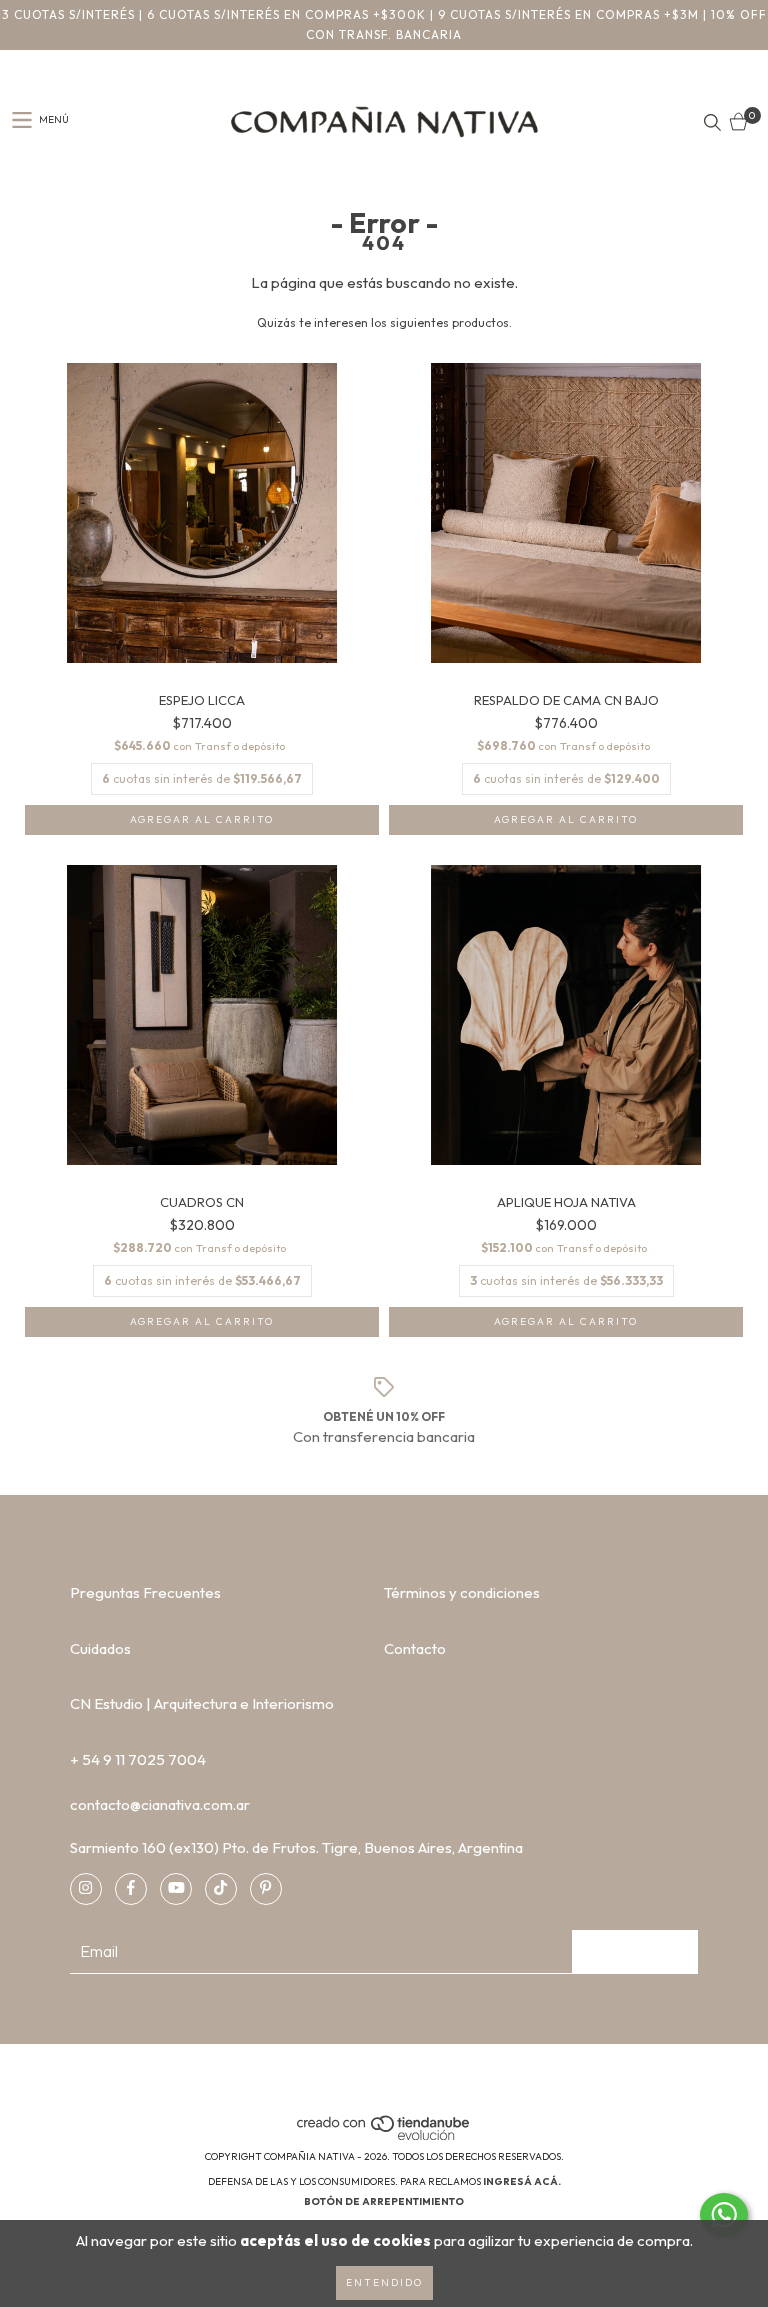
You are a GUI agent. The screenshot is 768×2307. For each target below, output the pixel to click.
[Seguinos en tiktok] (221, 1889)
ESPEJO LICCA (202, 700)
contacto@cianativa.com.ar (160, 1804)
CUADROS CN (202, 1202)
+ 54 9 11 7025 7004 (138, 1759)
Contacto (415, 1648)
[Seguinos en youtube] (176, 1889)
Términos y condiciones (462, 1592)
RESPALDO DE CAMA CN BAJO (566, 700)
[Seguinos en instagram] (86, 1889)
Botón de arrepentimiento (384, 2201)
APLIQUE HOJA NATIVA (566, 1202)
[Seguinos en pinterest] (266, 1889)
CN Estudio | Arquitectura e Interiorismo (202, 1703)
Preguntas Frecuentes (145, 1592)
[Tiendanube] (384, 2136)
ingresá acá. (522, 2181)
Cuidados (100, 1648)
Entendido (384, 2282)
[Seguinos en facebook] (131, 1889)
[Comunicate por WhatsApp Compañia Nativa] (724, 2215)
